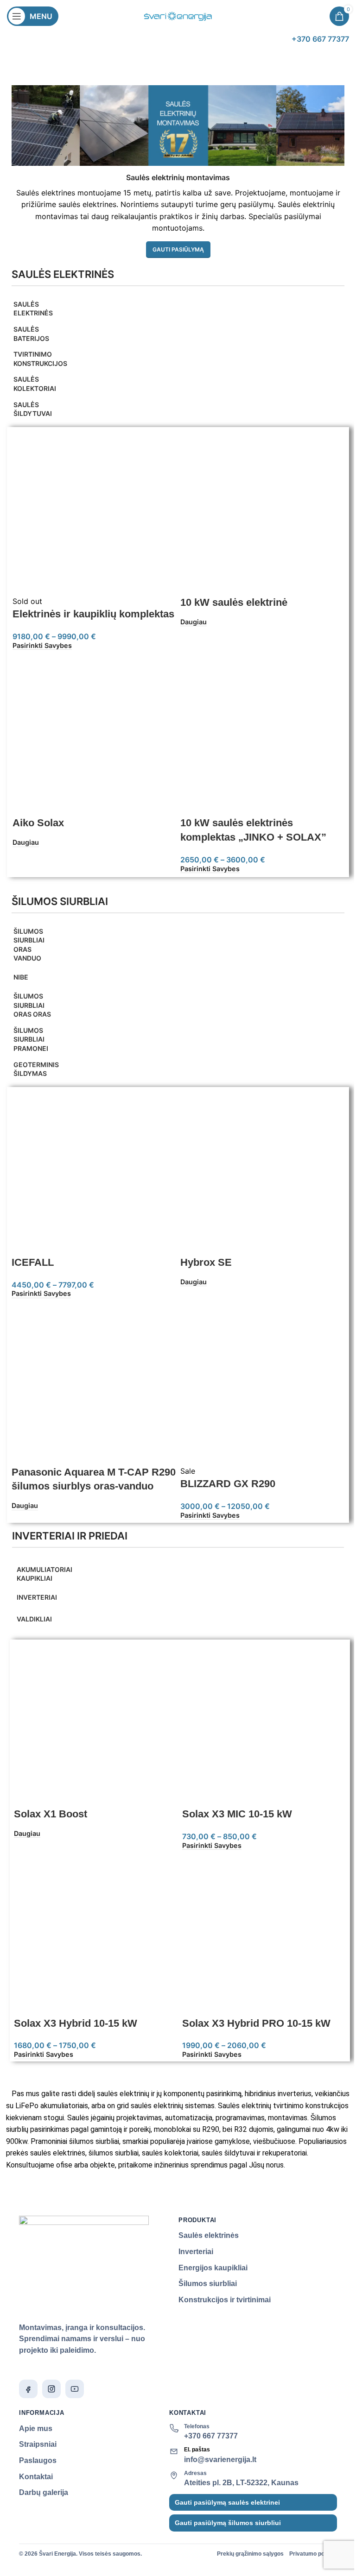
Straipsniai (38, 2444)
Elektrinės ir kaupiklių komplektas (93, 614)
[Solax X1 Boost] (96, 1725)
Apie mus (36, 2428)
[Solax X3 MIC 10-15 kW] (264, 1725)
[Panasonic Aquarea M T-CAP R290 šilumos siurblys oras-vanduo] (94, 1382)
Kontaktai (36, 2477)
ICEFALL (33, 1262)
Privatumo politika (313, 2554)
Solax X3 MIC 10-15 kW (237, 1814)
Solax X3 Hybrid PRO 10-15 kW (256, 2023)
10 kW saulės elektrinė (234, 602)
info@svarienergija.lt (220, 2460)
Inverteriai (196, 2252)
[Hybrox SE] (262, 1173)
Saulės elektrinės (209, 2235)
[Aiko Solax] (94, 734)
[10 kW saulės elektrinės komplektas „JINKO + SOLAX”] (262, 734)
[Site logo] (178, 15)
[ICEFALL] (94, 1173)
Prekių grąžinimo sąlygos (250, 2554)
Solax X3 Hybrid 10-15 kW (76, 2023)
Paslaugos (38, 2460)
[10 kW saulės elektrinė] (262, 513)
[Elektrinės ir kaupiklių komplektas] (94, 513)
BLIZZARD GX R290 (228, 1484)
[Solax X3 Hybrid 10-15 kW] (96, 1934)
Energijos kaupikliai (213, 2268)
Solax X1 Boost (51, 1814)
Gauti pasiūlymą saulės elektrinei (227, 2502)
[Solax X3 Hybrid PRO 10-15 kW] (264, 1934)
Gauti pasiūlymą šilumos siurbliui (228, 2523)
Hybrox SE (206, 1262)
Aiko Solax (38, 823)
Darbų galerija (44, 2492)
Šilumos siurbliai (208, 2284)
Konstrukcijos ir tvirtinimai (225, 2300)
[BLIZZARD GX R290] (262, 1382)
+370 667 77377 (211, 2436)
